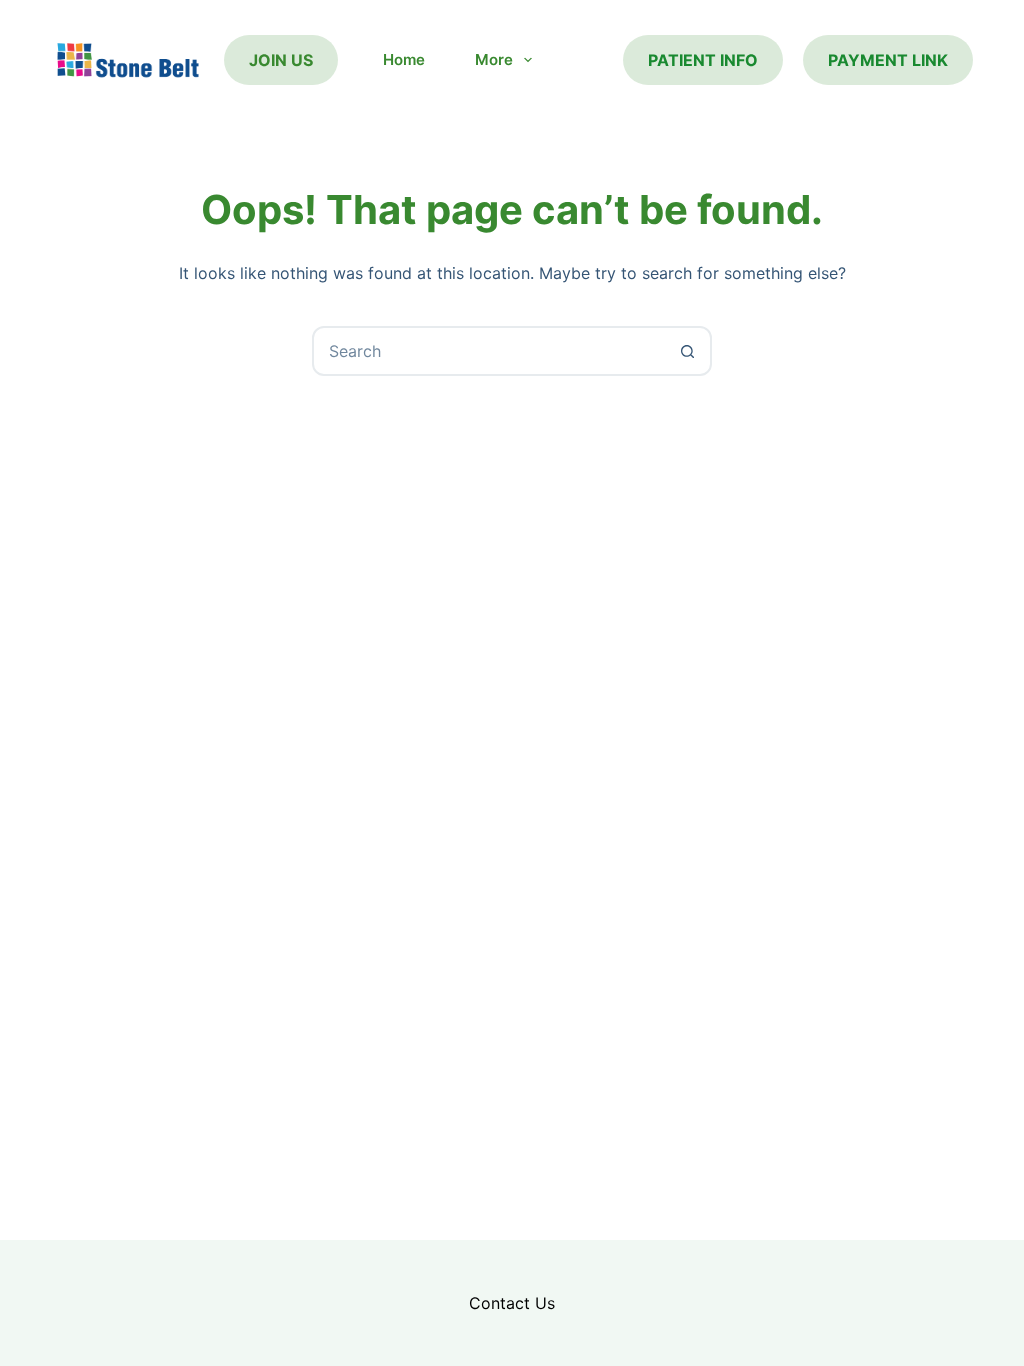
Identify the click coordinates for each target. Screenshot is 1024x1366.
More (494, 59)
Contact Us (512, 1303)
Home (404, 59)
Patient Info (703, 60)
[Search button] (687, 351)
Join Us (281, 60)
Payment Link (888, 60)
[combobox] (489, 351)
